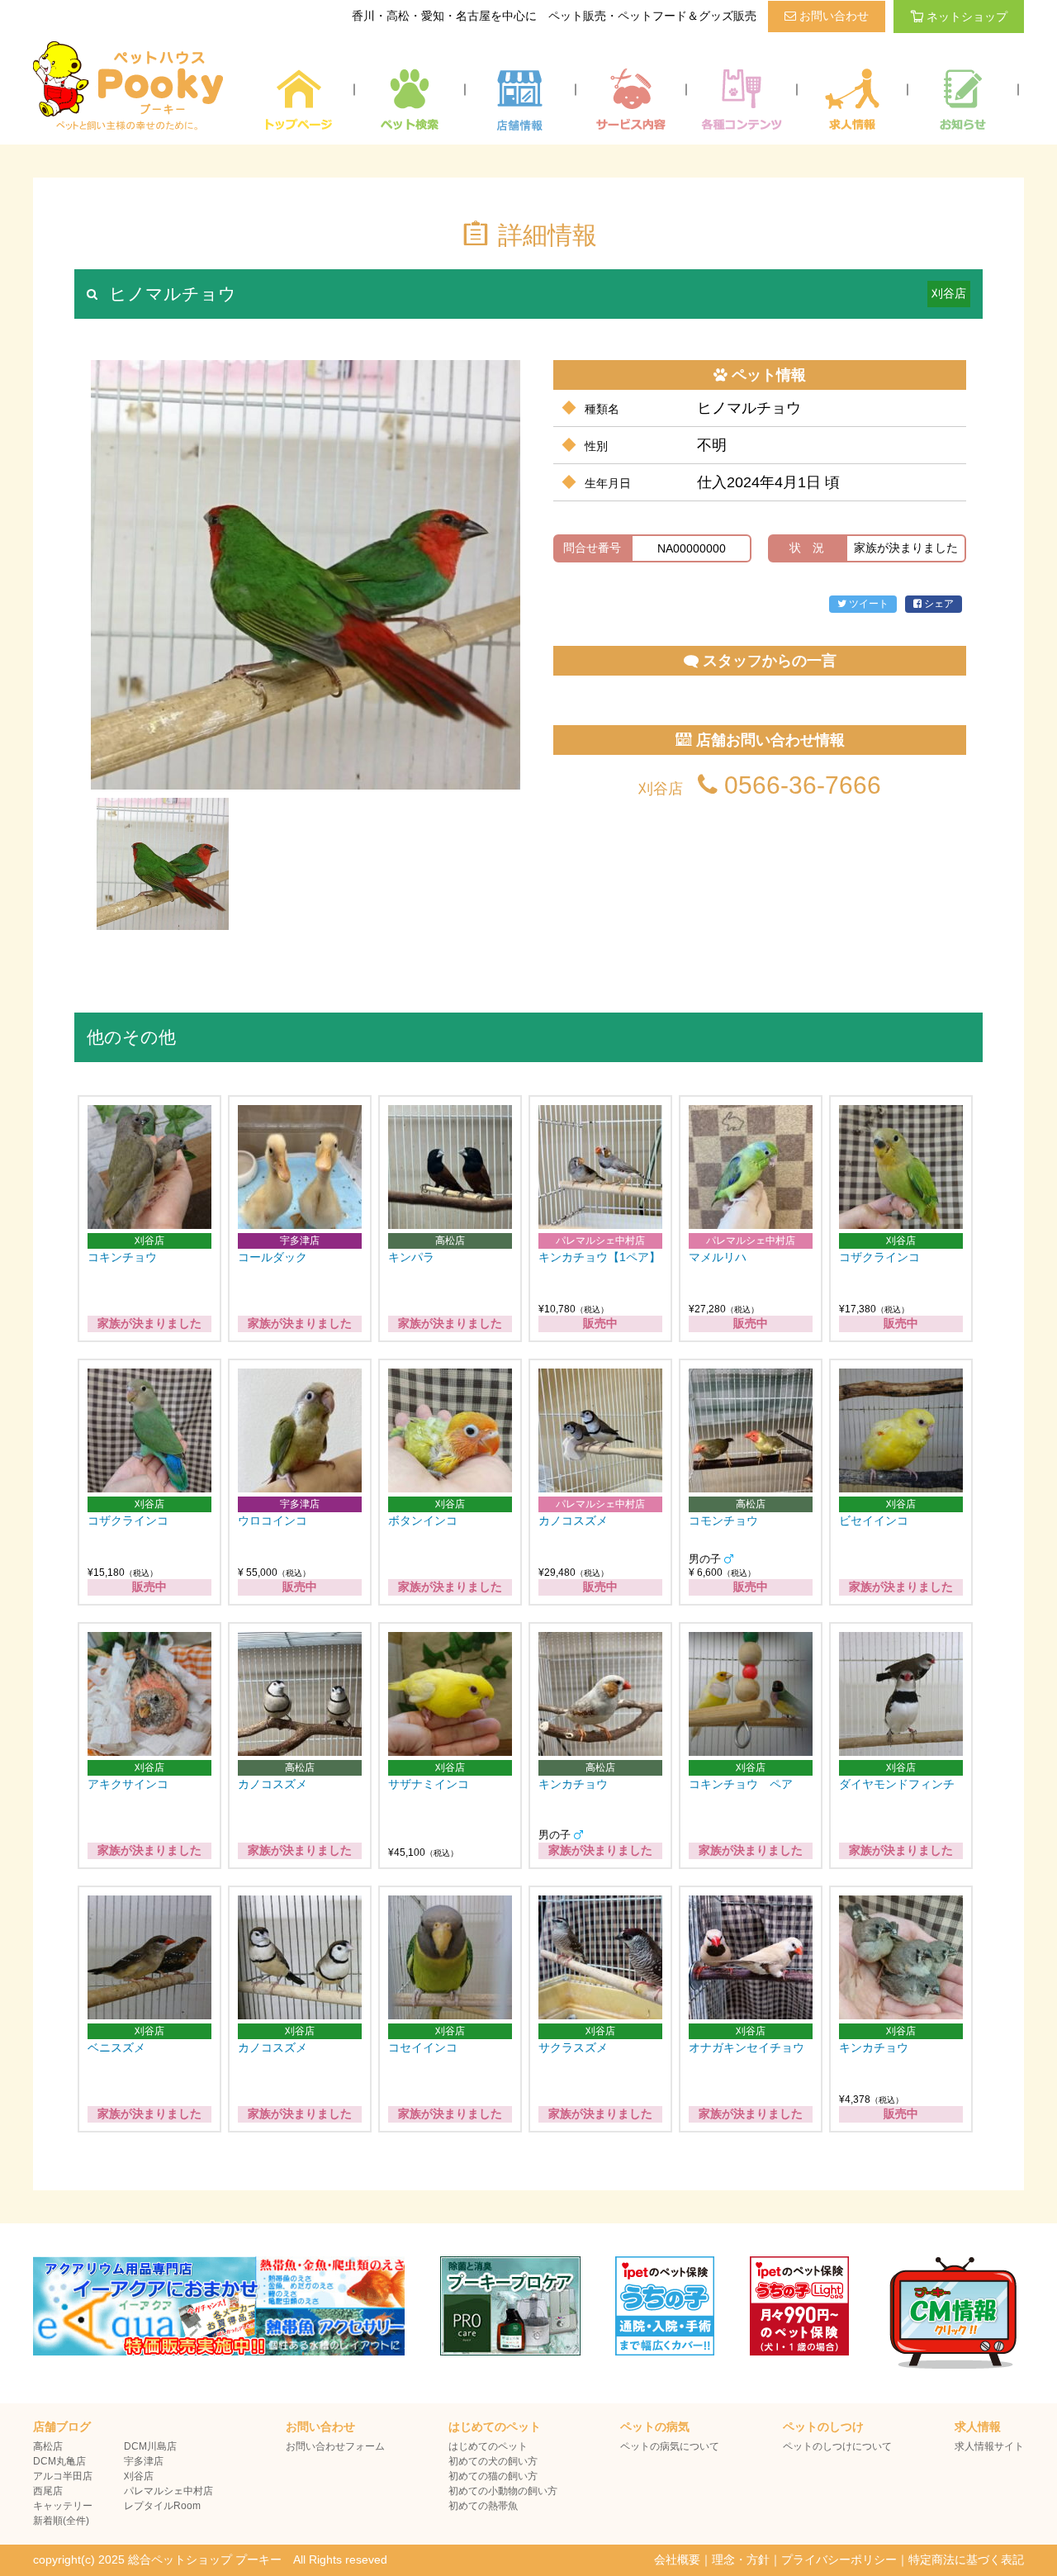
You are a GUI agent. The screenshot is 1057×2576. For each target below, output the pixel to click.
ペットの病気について (670, 2446)
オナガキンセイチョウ (747, 2047)
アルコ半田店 (63, 2476)
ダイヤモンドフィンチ (897, 1784)
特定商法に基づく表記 (966, 2559)
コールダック (273, 1257)
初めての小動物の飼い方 (503, 2491)
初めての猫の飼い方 (493, 2476)
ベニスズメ (122, 2047)
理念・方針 (741, 2559)
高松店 (48, 2446)
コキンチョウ (122, 1257)
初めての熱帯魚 (483, 2506)
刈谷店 (139, 2476)
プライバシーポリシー (839, 2559)
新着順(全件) (61, 2521)
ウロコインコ (273, 1520)
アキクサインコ (128, 1784)
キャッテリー (63, 2506)
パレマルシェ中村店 (168, 2491)
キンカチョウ (573, 1784)
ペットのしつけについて (837, 2446)
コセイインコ (423, 2047)
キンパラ (411, 1257)
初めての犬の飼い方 (493, 2461)
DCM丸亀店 (59, 2461)
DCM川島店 (150, 2446)
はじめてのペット (488, 2446)
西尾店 (48, 2491)
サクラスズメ (573, 2047)
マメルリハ (718, 1257)
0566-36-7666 (799, 785)
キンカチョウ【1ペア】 (600, 1257)
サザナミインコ (429, 1784)
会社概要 (677, 2559)
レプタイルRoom (162, 2506)
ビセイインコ (874, 1520)
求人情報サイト (989, 2446)
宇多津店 (144, 2461)
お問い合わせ (832, 16)
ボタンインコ (423, 1520)
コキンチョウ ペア (741, 1784)
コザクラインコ (879, 1257)
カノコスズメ (573, 1520)
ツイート (867, 604)
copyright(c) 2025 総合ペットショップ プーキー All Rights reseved (210, 2559)
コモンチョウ (723, 1520)
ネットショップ (967, 17)
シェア (938, 604)
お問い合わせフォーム (335, 2446)
